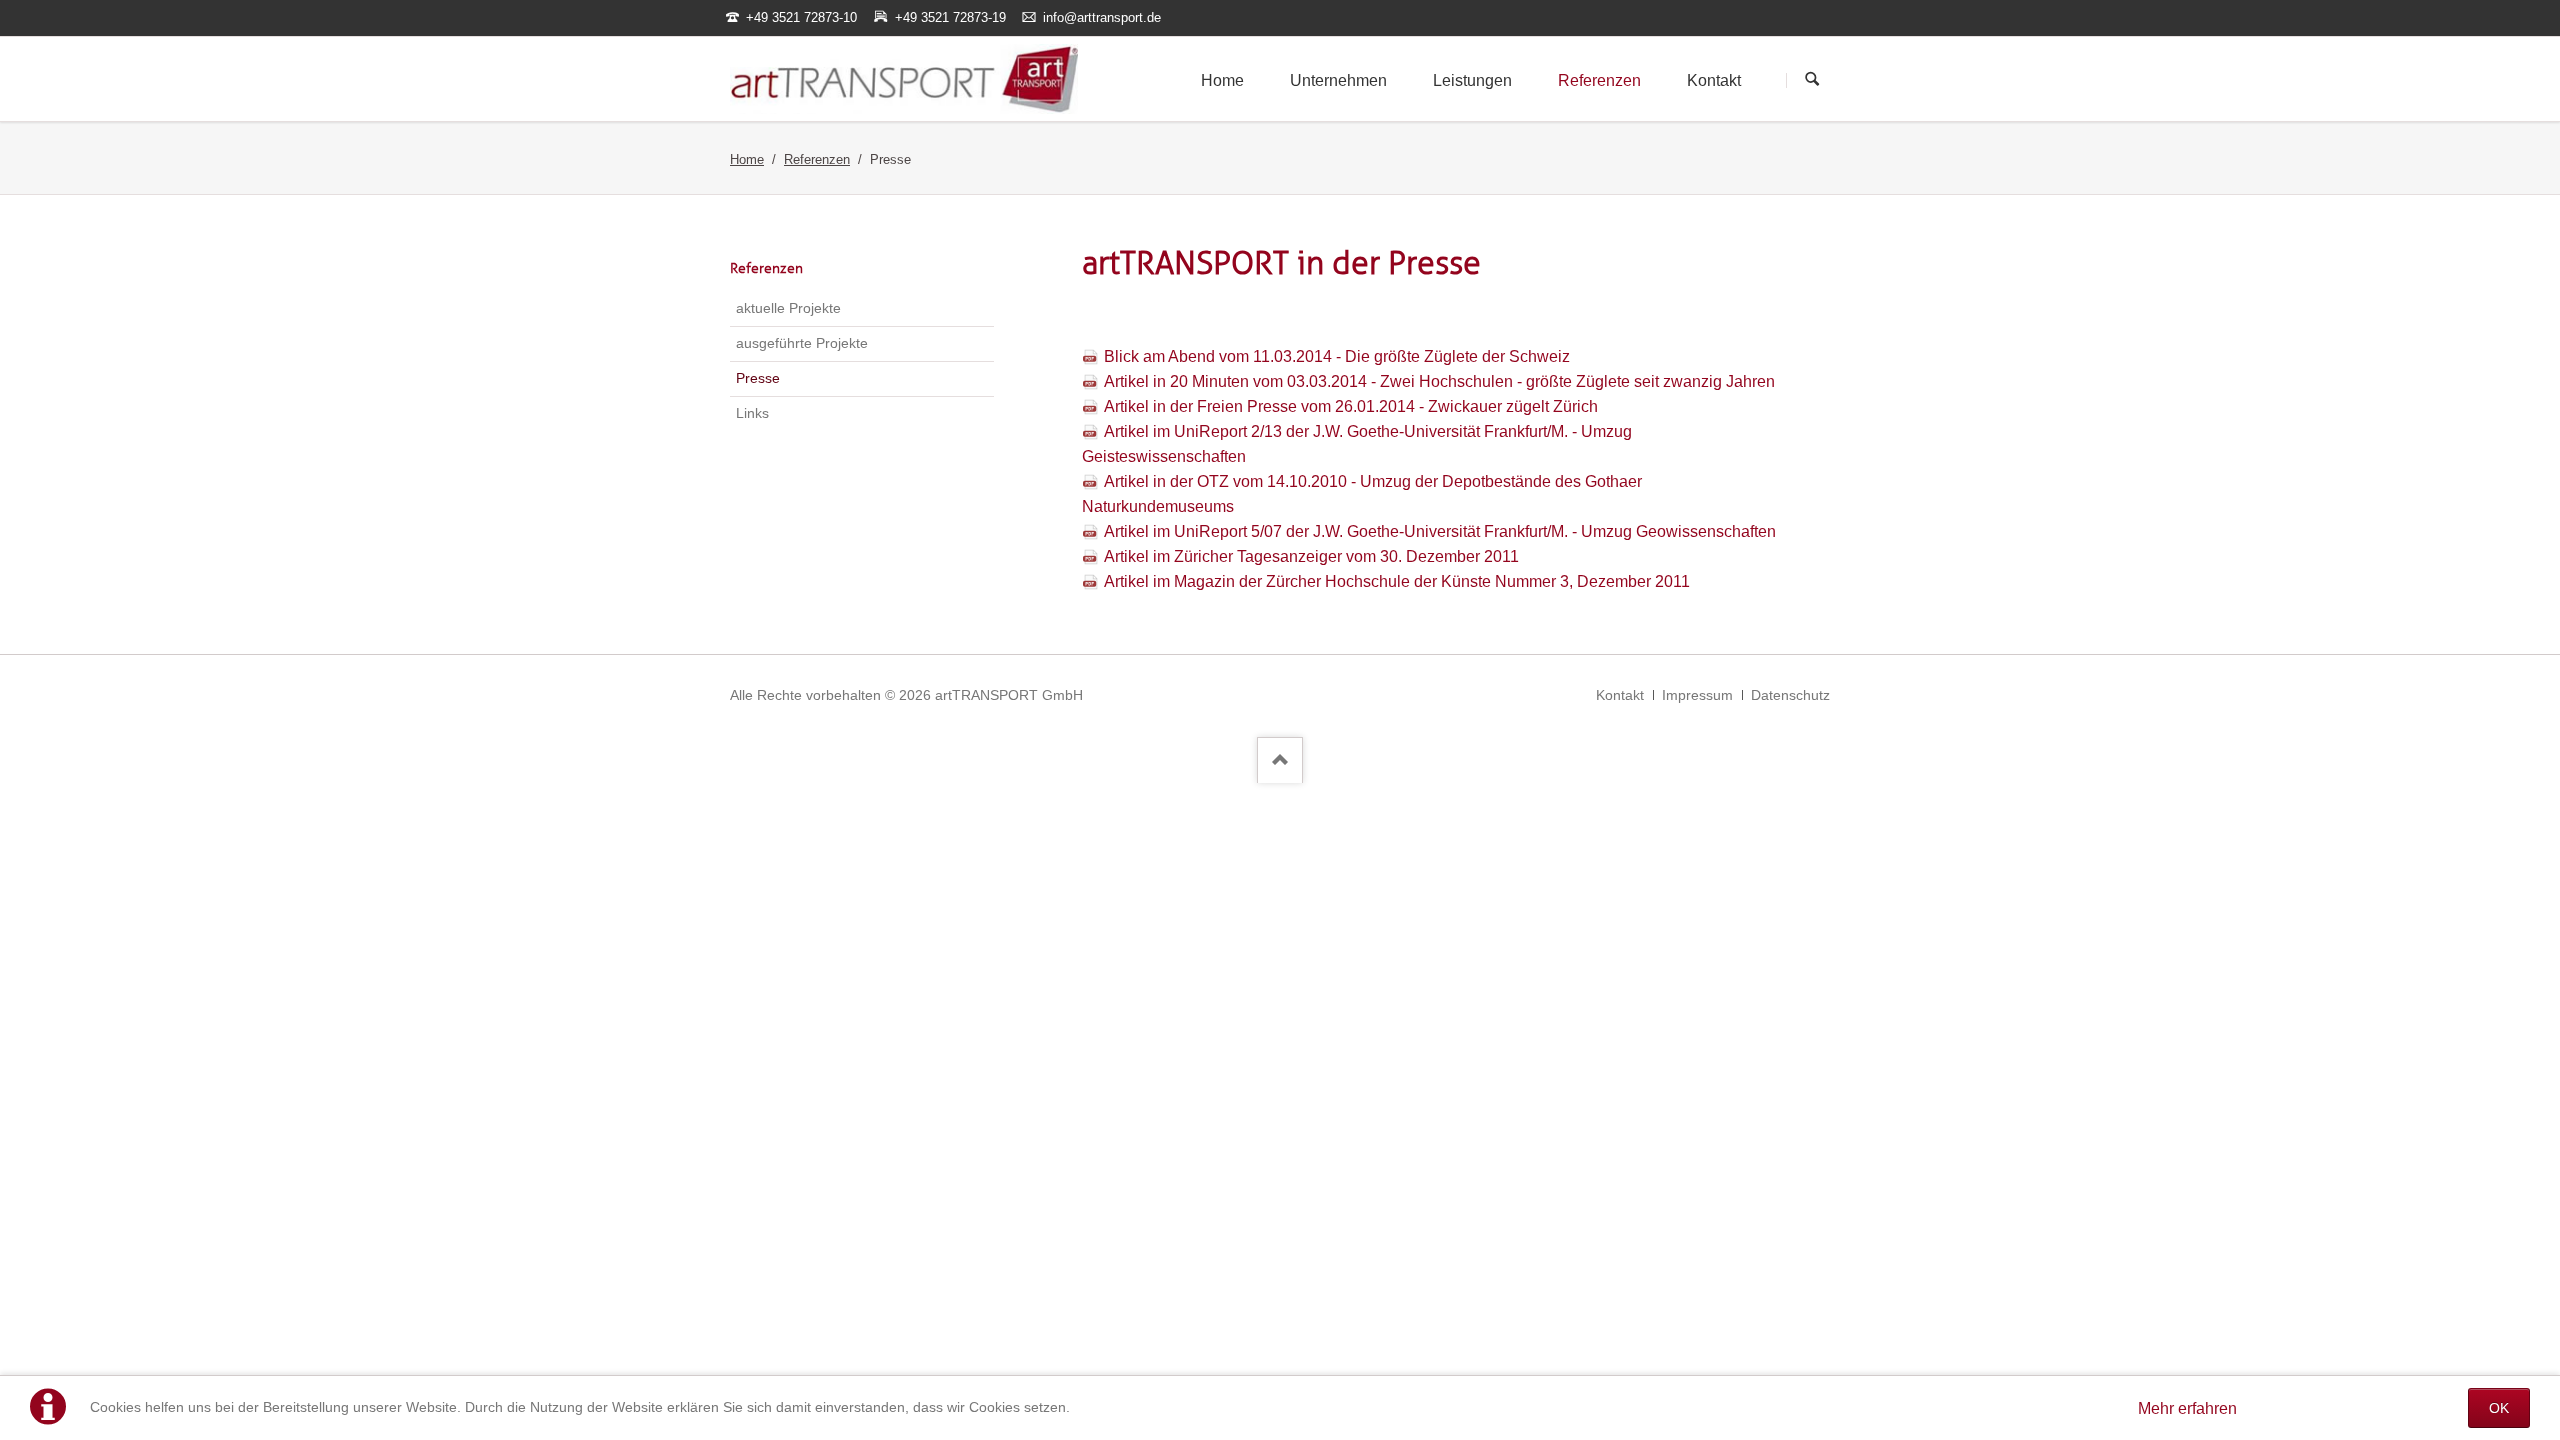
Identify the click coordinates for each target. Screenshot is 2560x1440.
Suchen (1812, 80)
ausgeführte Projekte (802, 343)
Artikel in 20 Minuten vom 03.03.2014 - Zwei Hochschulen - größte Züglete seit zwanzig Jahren (1439, 381)
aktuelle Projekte (788, 308)
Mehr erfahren (2187, 1408)
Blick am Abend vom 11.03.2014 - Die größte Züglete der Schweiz (1337, 356)
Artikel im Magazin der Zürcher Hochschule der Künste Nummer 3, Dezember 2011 (1397, 581)
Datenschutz (1790, 695)
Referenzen (817, 159)
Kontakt (1620, 695)
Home (747, 159)
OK (2499, 1408)
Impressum (1697, 695)
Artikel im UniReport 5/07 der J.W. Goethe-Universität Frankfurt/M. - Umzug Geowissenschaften (1440, 531)
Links (752, 413)
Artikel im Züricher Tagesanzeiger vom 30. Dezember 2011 (1311, 556)
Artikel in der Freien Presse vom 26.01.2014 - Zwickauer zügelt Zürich (1351, 406)
